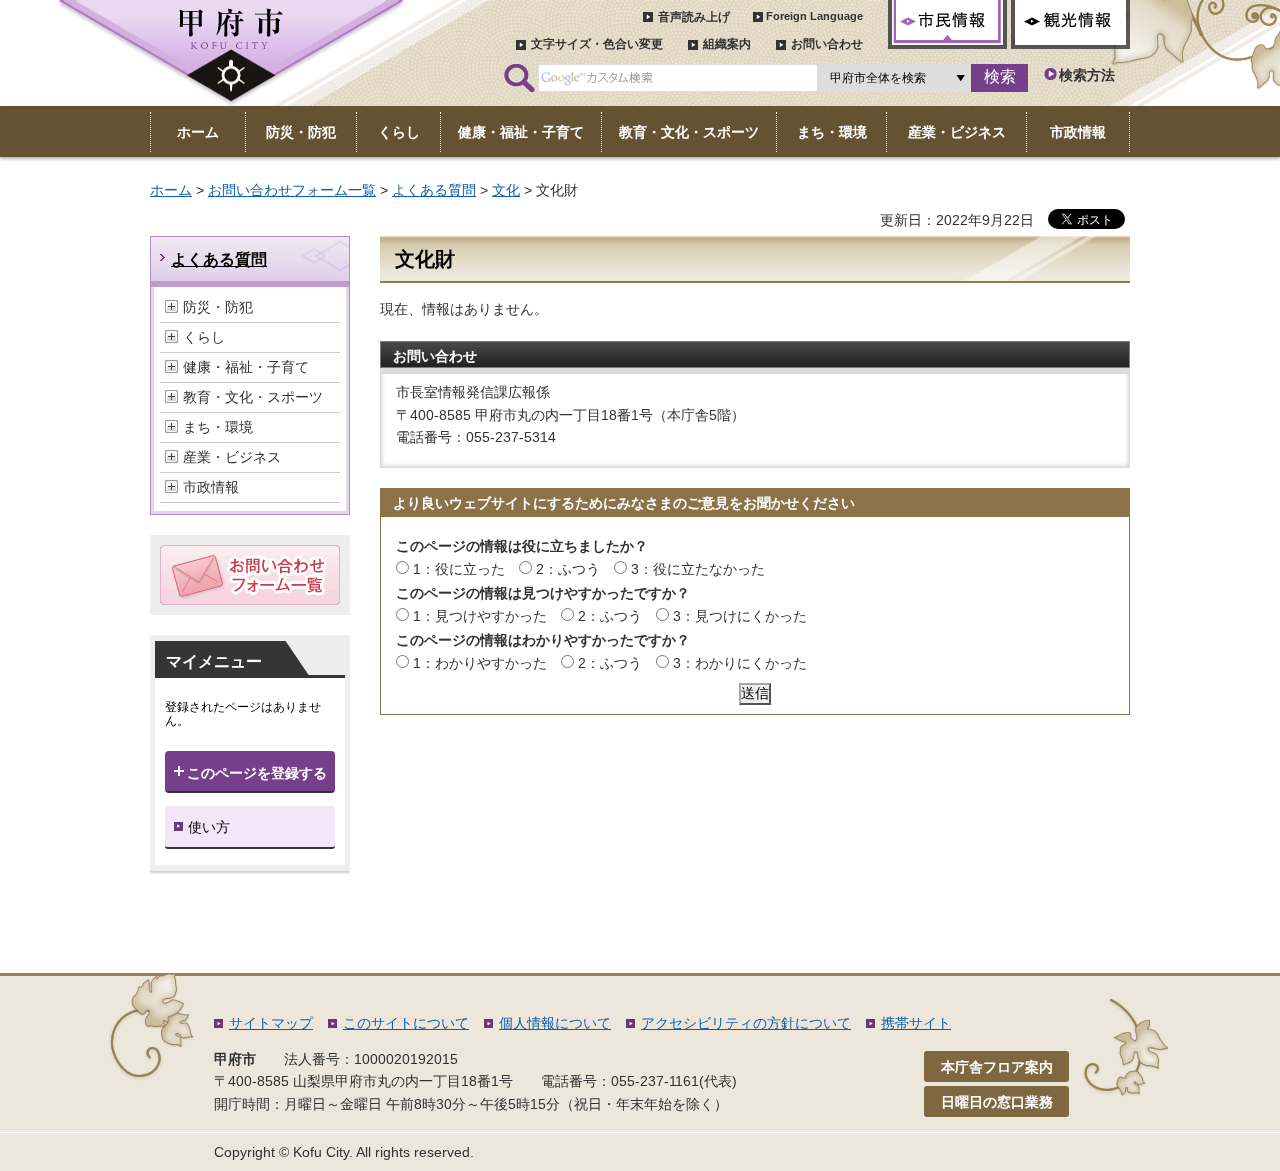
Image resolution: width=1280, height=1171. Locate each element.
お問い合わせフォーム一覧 (292, 190)
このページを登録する (257, 773)
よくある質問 (434, 190)
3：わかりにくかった (740, 663)
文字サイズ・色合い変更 (597, 44)
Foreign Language (814, 16)
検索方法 (1087, 75)
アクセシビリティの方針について (746, 1023)
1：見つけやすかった (480, 616)
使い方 (209, 827)
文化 (506, 190)
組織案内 (727, 44)
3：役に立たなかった (698, 569)
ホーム (171, 190)
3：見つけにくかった (740, 616)
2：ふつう (568, 569)
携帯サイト (916, 1023)
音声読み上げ (694, 17)
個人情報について (555, 1023)
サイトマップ (271, 1023)
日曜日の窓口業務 (997, 1102)
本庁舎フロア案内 (997, 1067)
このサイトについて (406, 1023)
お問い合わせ (827, 44)
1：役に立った (459, 569)
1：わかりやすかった (480, 663)
